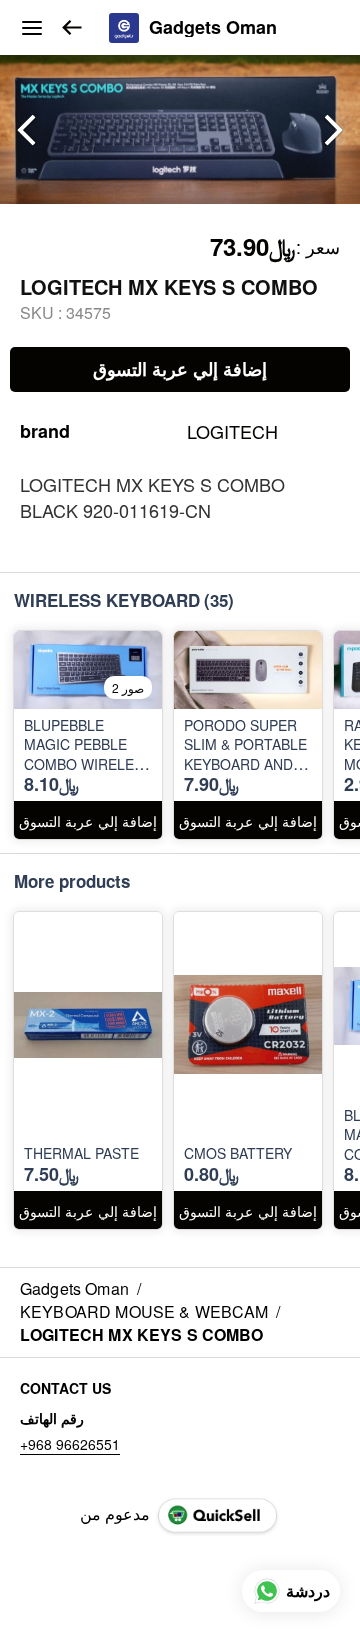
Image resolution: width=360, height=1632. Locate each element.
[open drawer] (32, 28)
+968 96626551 (70, 1444)
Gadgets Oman (213, 28)
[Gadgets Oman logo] (124, 28)
